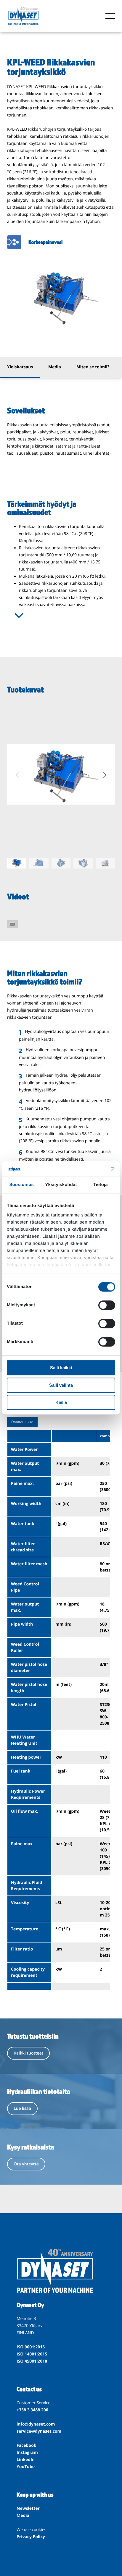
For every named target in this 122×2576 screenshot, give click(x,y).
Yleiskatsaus (20, 367)
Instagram (27, 2453)
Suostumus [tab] (21, 1185)
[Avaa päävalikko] (110, 16)
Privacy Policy (31, 2537)
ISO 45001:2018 (32, 2361)
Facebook (27, 2445)
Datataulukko (22, 1422)
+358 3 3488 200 (32, 2410)
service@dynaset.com (39, 2431)
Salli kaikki (61, 1368)
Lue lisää (22, 2108)
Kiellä (61, 1403)
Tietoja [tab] (101, 1185)
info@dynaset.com (36, 2424)
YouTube (26, 2467)
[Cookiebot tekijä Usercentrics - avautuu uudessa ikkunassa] (89, 1169)
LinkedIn (26, 2460)
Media (55, 367)
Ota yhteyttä (26, 2164)
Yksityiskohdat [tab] (61, 1185)
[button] (105, 775)
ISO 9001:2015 (31, 2347)
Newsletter (28, 2508)
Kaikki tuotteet (28, 2053)
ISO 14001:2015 (32, 2354)
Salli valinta (61, 1385)
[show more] (19, 615)
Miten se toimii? (93, 367)
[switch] (107, 1305)
